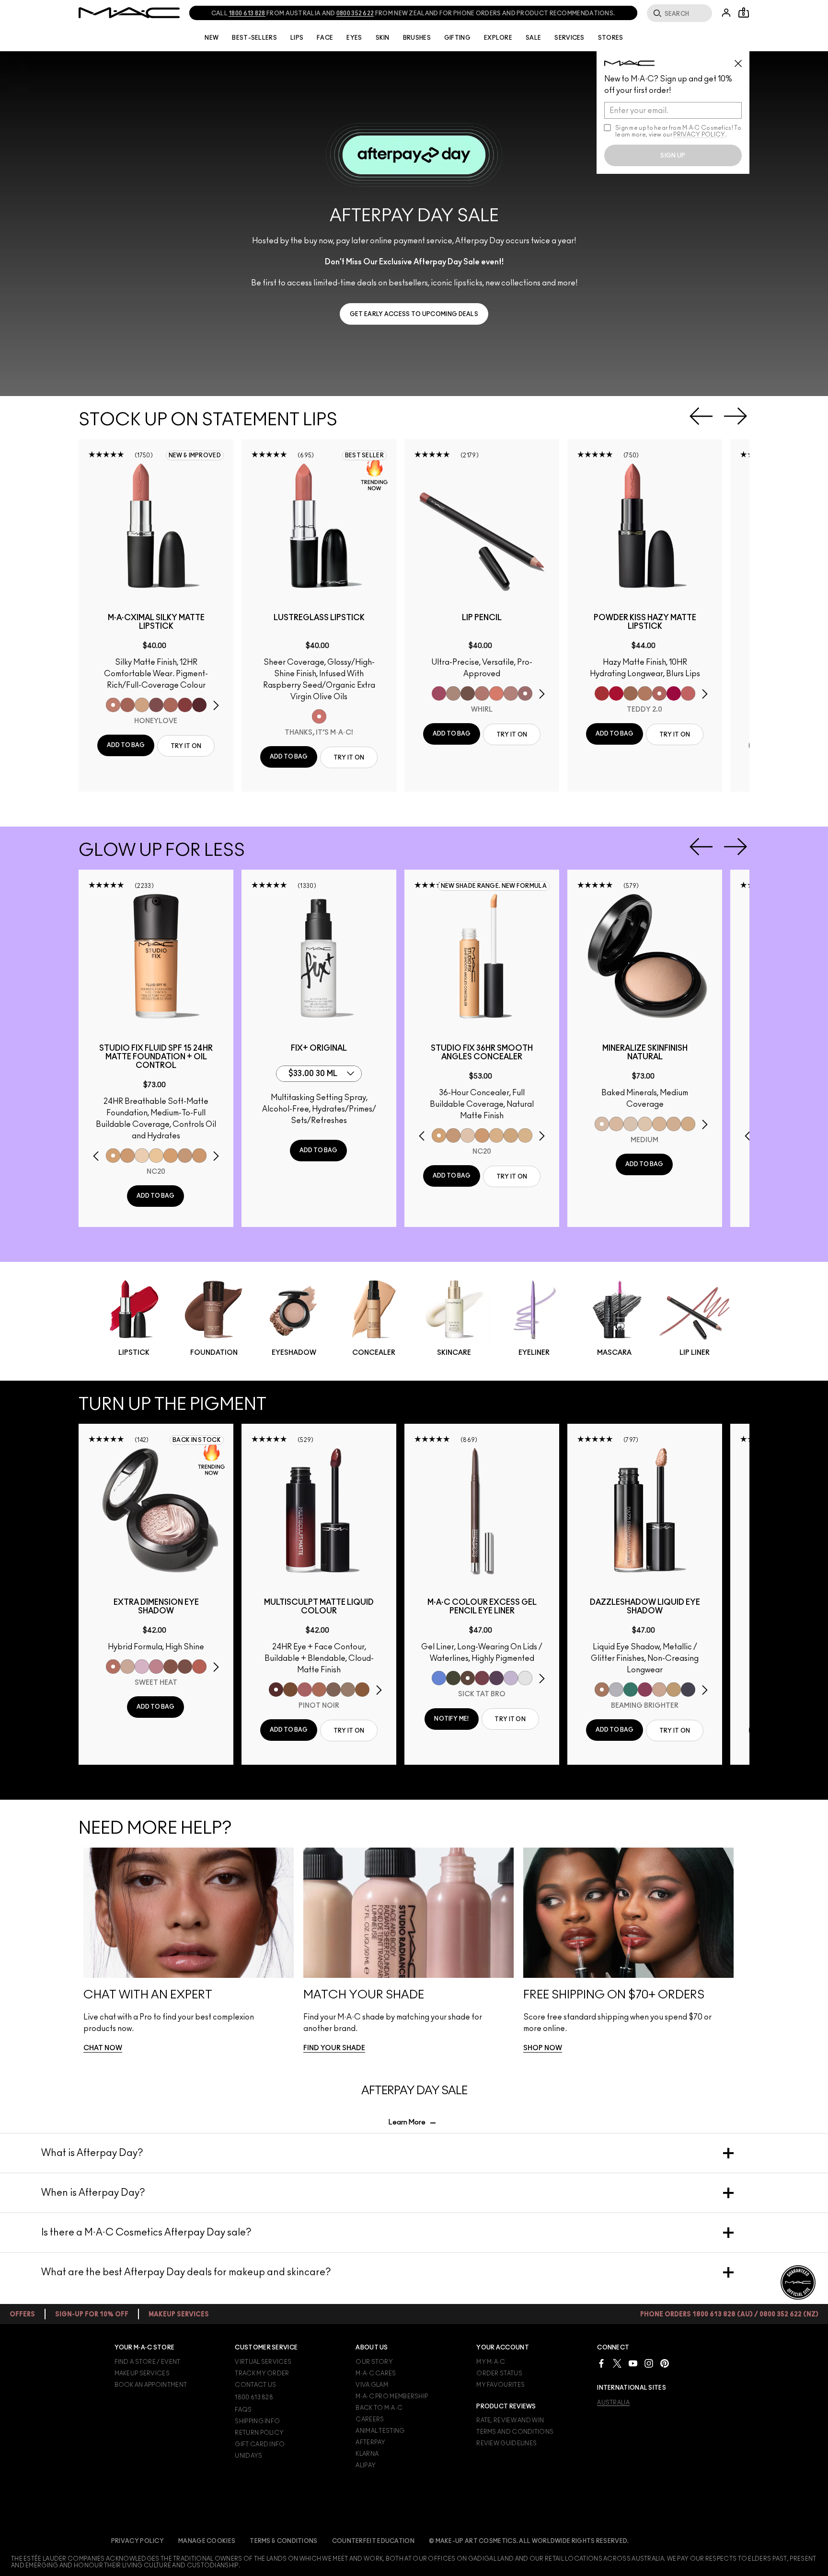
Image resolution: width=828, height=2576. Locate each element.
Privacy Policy (138, 2541)
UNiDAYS (248, 2456)
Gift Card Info (260, 2444)
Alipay (366, 2465)
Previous (701, 416)
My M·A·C (491, 2362)
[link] (414, 314)
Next (736, 416)
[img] (156, 526)
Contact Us (255, 2385)
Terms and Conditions (515, 2432)
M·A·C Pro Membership (392, 2396)
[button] (414, 224)
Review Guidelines (506, 2443)
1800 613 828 (247, 13)
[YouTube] (633, 2363)
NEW (212, 38)
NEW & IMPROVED (195, 455)
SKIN (383, 38)
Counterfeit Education (373, 2541)
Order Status (499, 2373)
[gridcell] (113, 705)
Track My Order (262, 2373)
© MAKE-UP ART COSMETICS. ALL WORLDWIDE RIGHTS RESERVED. (529, 2541)
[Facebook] (601, 2363)
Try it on (186, 746)
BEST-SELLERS (254, 38)
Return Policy (259, 2433)
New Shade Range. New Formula (494, 886)
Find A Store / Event (148, 2362)
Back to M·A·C (379, 2408)
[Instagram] (649, 2363)
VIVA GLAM (372, 2385)
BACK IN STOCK (197, 1440)
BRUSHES (417, 38)
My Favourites (500, 2385)
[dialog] (156, 622)
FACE (325, 38)
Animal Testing (380, 2431)
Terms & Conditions (283, 2541)
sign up (673, 156)
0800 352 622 (355, 13)
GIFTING (457, 38)
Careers (370, 2419)
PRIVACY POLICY (699, 135)
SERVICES (569, 38)
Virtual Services (263, 2362)
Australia (613, 2403)
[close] (742, 60)
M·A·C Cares (376, 2373)
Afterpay (370, 2442)
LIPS (297, 38)
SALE (533, 38)
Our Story (374, 2362)
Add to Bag (126, 745)
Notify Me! (451, 1719)
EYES (354, 38)
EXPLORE (498, 38)
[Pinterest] (665, 2363)
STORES (611, 38)
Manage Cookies (207, 2541)
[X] (617, 2363)
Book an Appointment (151, 2385)
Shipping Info (257, 2421)
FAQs (243, 2410)
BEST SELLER (364, 455)
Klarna (367, 2454)
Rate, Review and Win (510, 2420)
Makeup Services (142, 2373)
